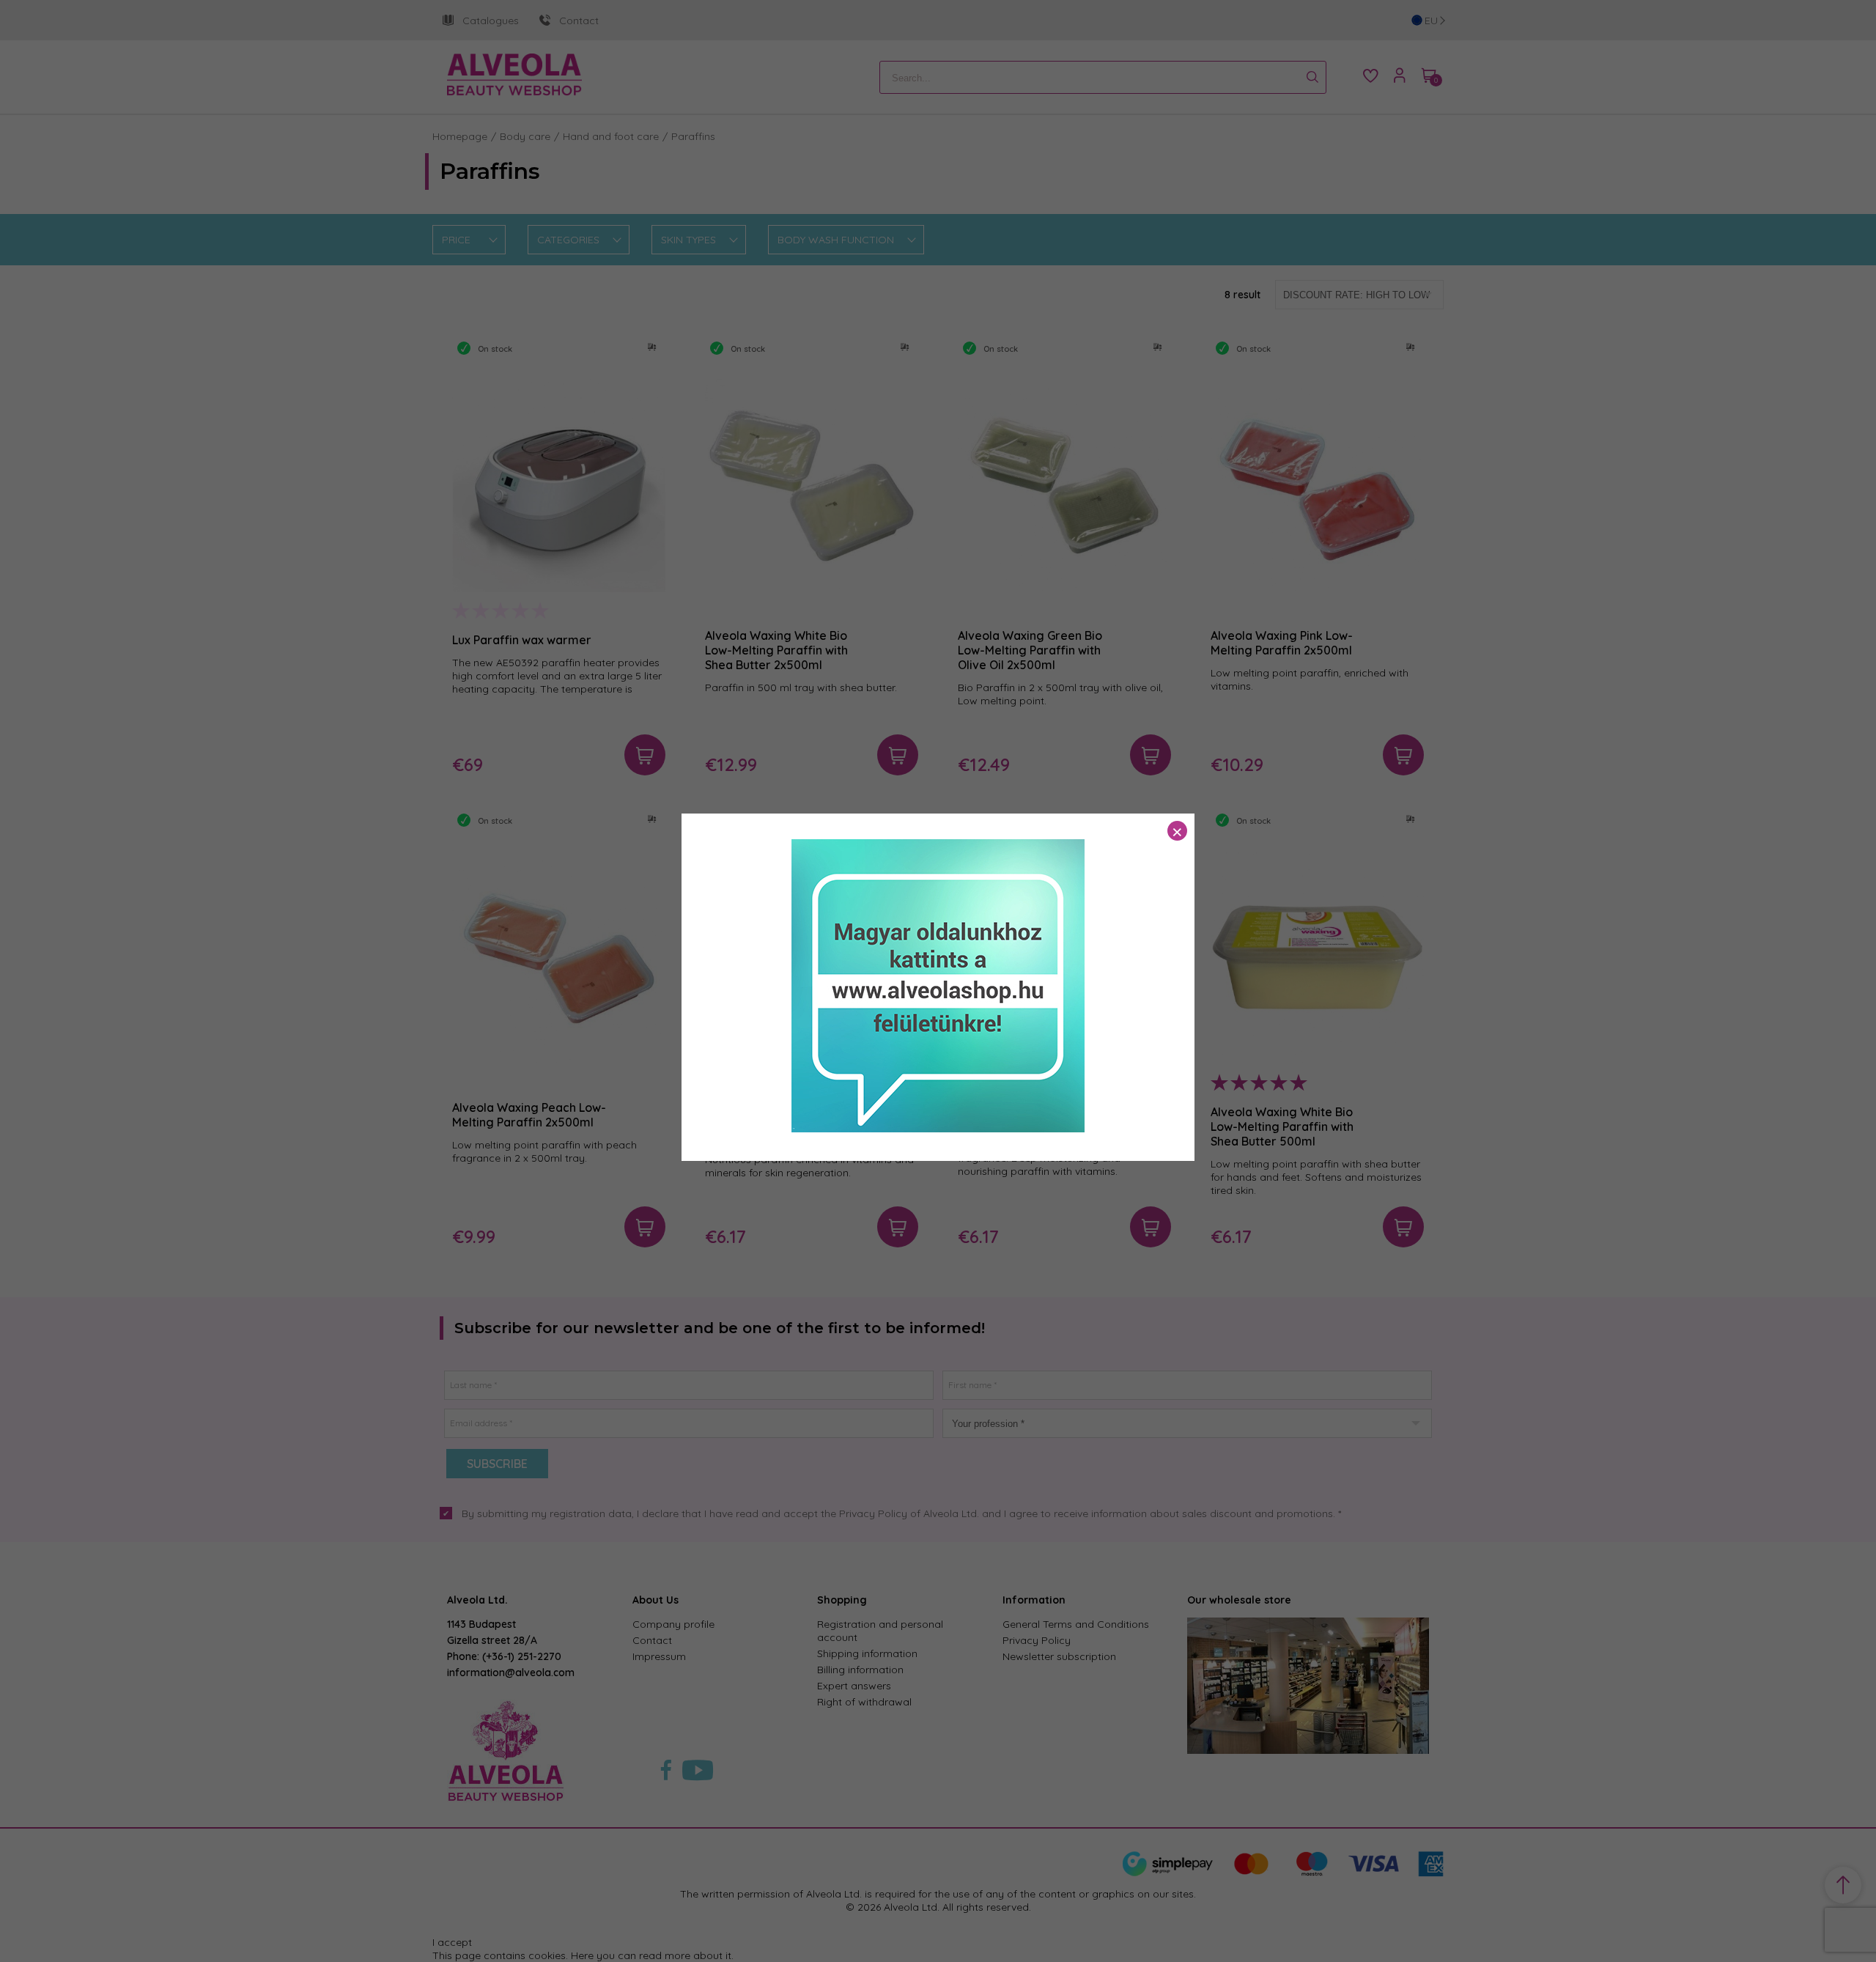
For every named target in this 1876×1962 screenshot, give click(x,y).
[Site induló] (938, 1129)
